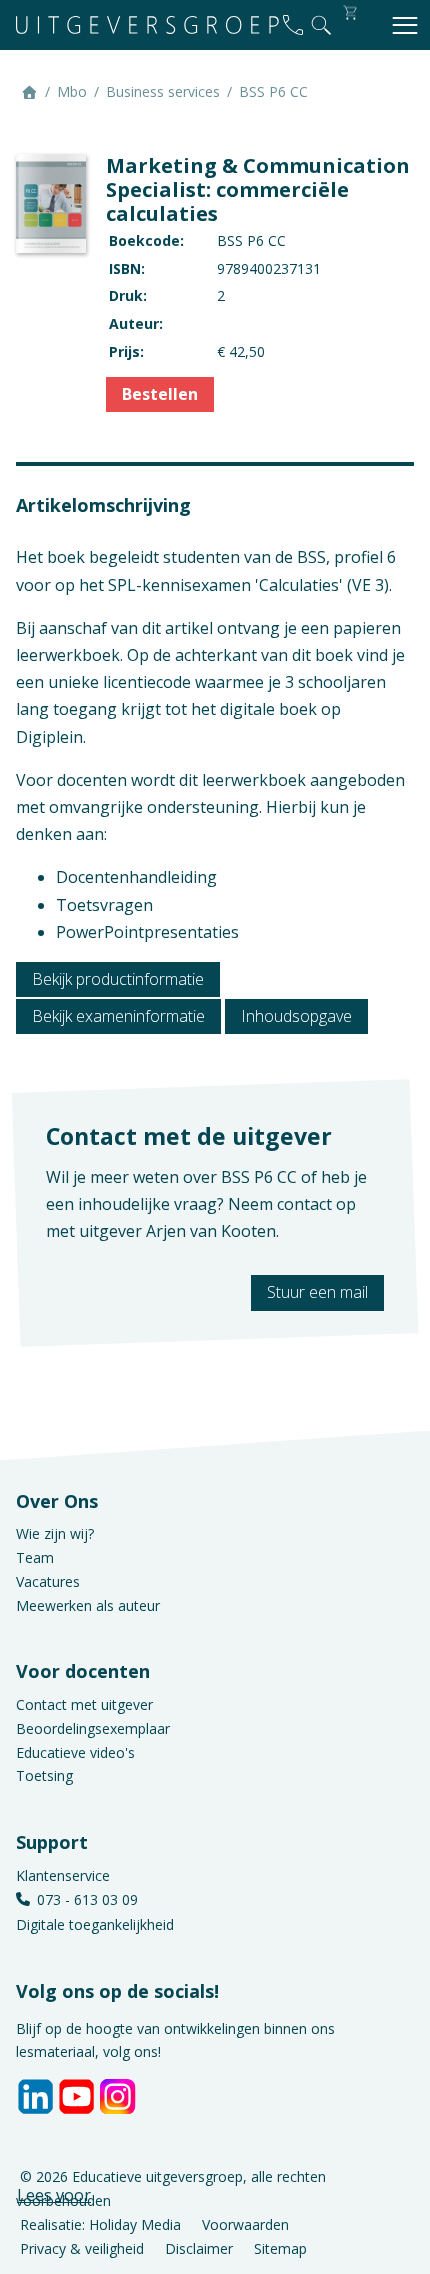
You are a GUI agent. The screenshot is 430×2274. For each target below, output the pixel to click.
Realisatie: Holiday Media (100, 2223)
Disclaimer (199, 2247)
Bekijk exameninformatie (118, 1016)
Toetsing (44, 1775)
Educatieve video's (75, 1752)
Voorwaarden (245, 2223)
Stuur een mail (317, 1292)
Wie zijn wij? (55, 1533)
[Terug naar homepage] (147, 24)
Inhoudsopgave (296, 1016)
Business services (163, 91)
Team (35, 1557)
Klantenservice (63, 1875)
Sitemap (280, 2247)
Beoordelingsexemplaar (93, 1728)
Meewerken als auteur (88, 1605)
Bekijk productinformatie (118, 979)
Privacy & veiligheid (82, 2247)
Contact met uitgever (84, 1704)
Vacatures (48, 1581)
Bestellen (160, 394)
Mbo (72, 91)
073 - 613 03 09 (87, 1899)
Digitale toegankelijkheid (95, 1924)
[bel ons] (293, 25)
